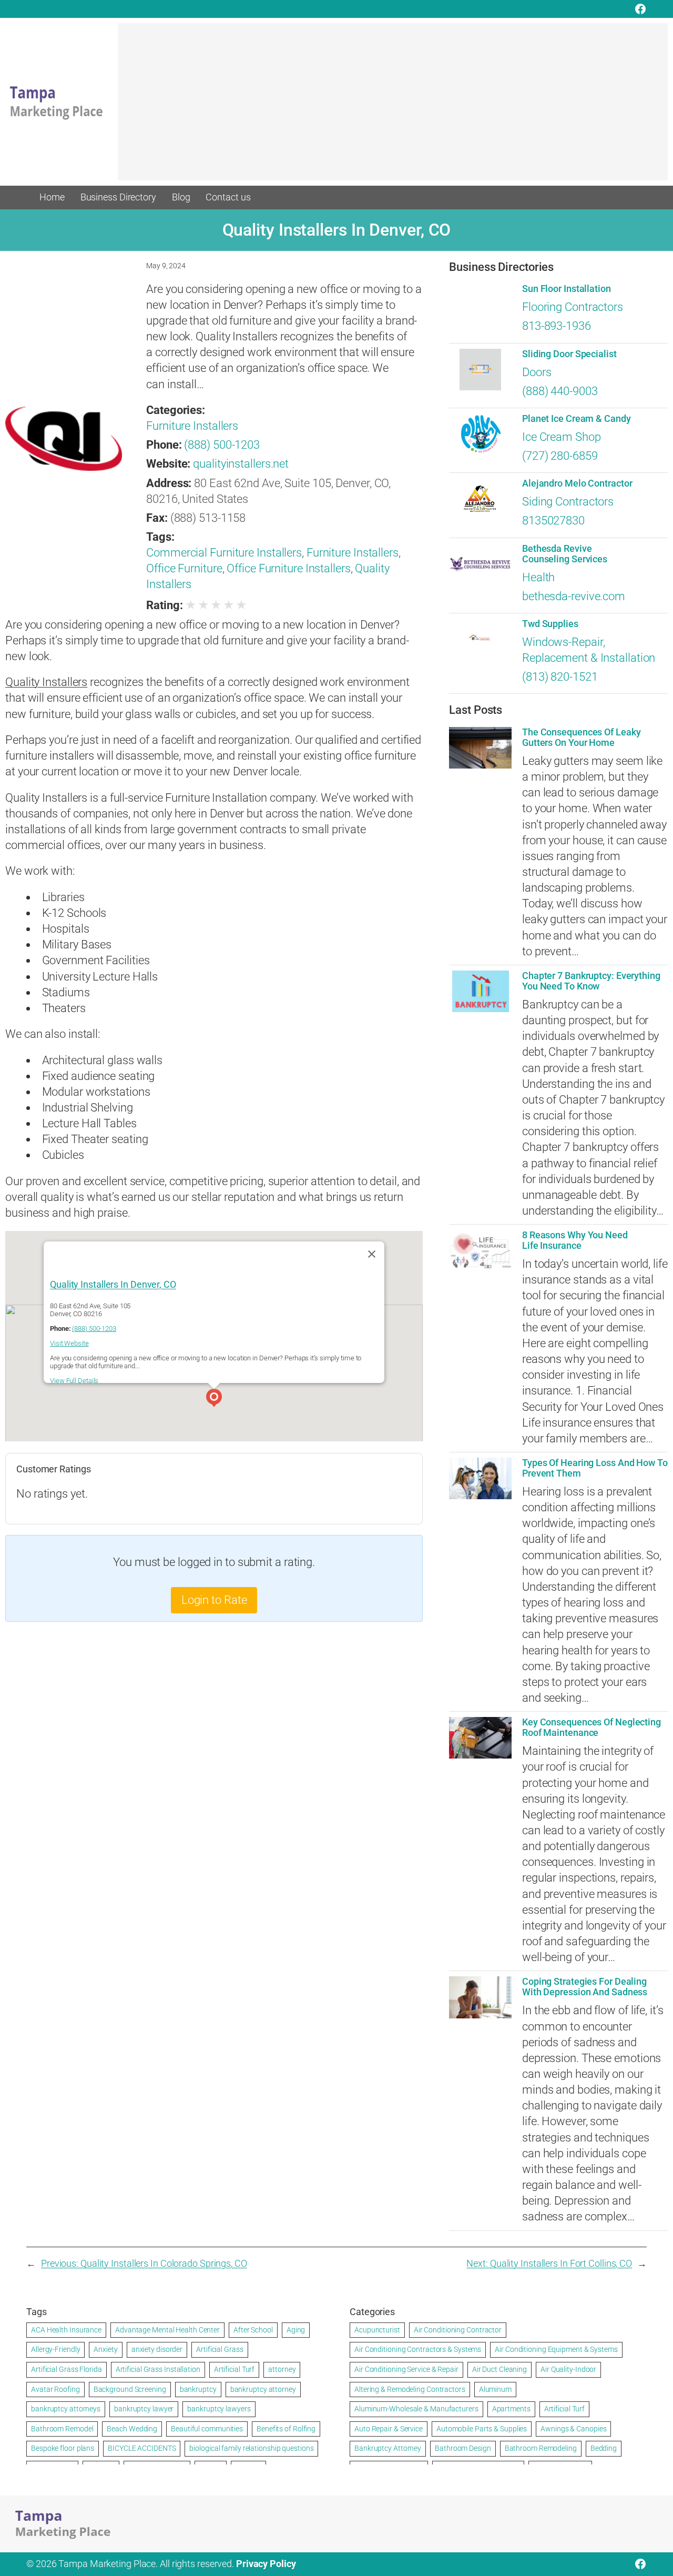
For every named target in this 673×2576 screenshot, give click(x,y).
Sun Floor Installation (567, 289)
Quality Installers (46, 682)
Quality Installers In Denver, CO (113, 1285)
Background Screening (130, 2389)
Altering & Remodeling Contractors (410, 2389)
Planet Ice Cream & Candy (577, 419)
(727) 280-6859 (560, 456)
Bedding (604, 2448)
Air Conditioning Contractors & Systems (418, 2349)
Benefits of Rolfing (286, 2429)
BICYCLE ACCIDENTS (142, 2448)
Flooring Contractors (573, 307)
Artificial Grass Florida (67, 2369)
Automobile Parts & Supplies (482, 2429)
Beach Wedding (132, 2429)
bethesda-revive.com (574, 596)
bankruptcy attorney (263, 2389)
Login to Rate (214, 1600)
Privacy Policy (266, 2564)
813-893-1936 (557, 326)
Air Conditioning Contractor (458, 2330)
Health (538, 577)
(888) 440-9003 (560, 391)
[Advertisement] (393, 107)
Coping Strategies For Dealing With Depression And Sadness (585, 1987)
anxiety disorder (157, 2349)
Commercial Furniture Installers (224, 553)
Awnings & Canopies (573, 2429)
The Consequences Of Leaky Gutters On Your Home (582, 738)
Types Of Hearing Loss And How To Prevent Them (595, 1468)
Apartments (511, 2409)
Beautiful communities (207, 2429)
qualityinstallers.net (241, 464)
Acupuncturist (377, 2330)
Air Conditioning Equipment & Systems (556, 2349)
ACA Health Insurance (66, 2330)
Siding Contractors (568, 502)
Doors (537, 372)
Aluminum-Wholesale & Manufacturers (416, 2409)
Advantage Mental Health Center (167, 2330)
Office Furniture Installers (288, 568)
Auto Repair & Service (389, 2429)
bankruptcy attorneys (66, 2409)
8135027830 (553, 521)
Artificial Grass (220, 2349)
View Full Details (74, 1381)
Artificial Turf (234, 2369)
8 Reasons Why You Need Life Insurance (575, 1240)
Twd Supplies (550, 624)
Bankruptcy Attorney (388, 2448)
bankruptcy (198, 2389)
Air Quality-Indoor (568, 2369)
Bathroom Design (463, 2448)
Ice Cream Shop (562, 437)
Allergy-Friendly (55, 2349)
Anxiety (105, 2349)
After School (253, 2330)
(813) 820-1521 (560, 677)
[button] (214, 1399)
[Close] (372, 1254)
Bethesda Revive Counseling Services (565, 554)
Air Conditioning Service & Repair (406, 2369)
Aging (296, 2330)
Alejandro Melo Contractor (577, 483)
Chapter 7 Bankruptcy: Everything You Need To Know (591, 981)
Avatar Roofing (55, 2389)
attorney (282, 2369)
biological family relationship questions (251, 2448)
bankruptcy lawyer (144, 2409)
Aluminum (495, 2389)
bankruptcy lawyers (219, 2409)
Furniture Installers (192, 426)
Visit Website (69, 1344)
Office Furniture (184, 568)
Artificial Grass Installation (158, 2369)
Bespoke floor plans (63, 2448)
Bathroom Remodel (62, 2429)
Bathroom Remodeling (541, 2448)
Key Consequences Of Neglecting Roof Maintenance (592, 1728)
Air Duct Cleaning (499, 2369)
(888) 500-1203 (222, 445)
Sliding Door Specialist (569, 354)
